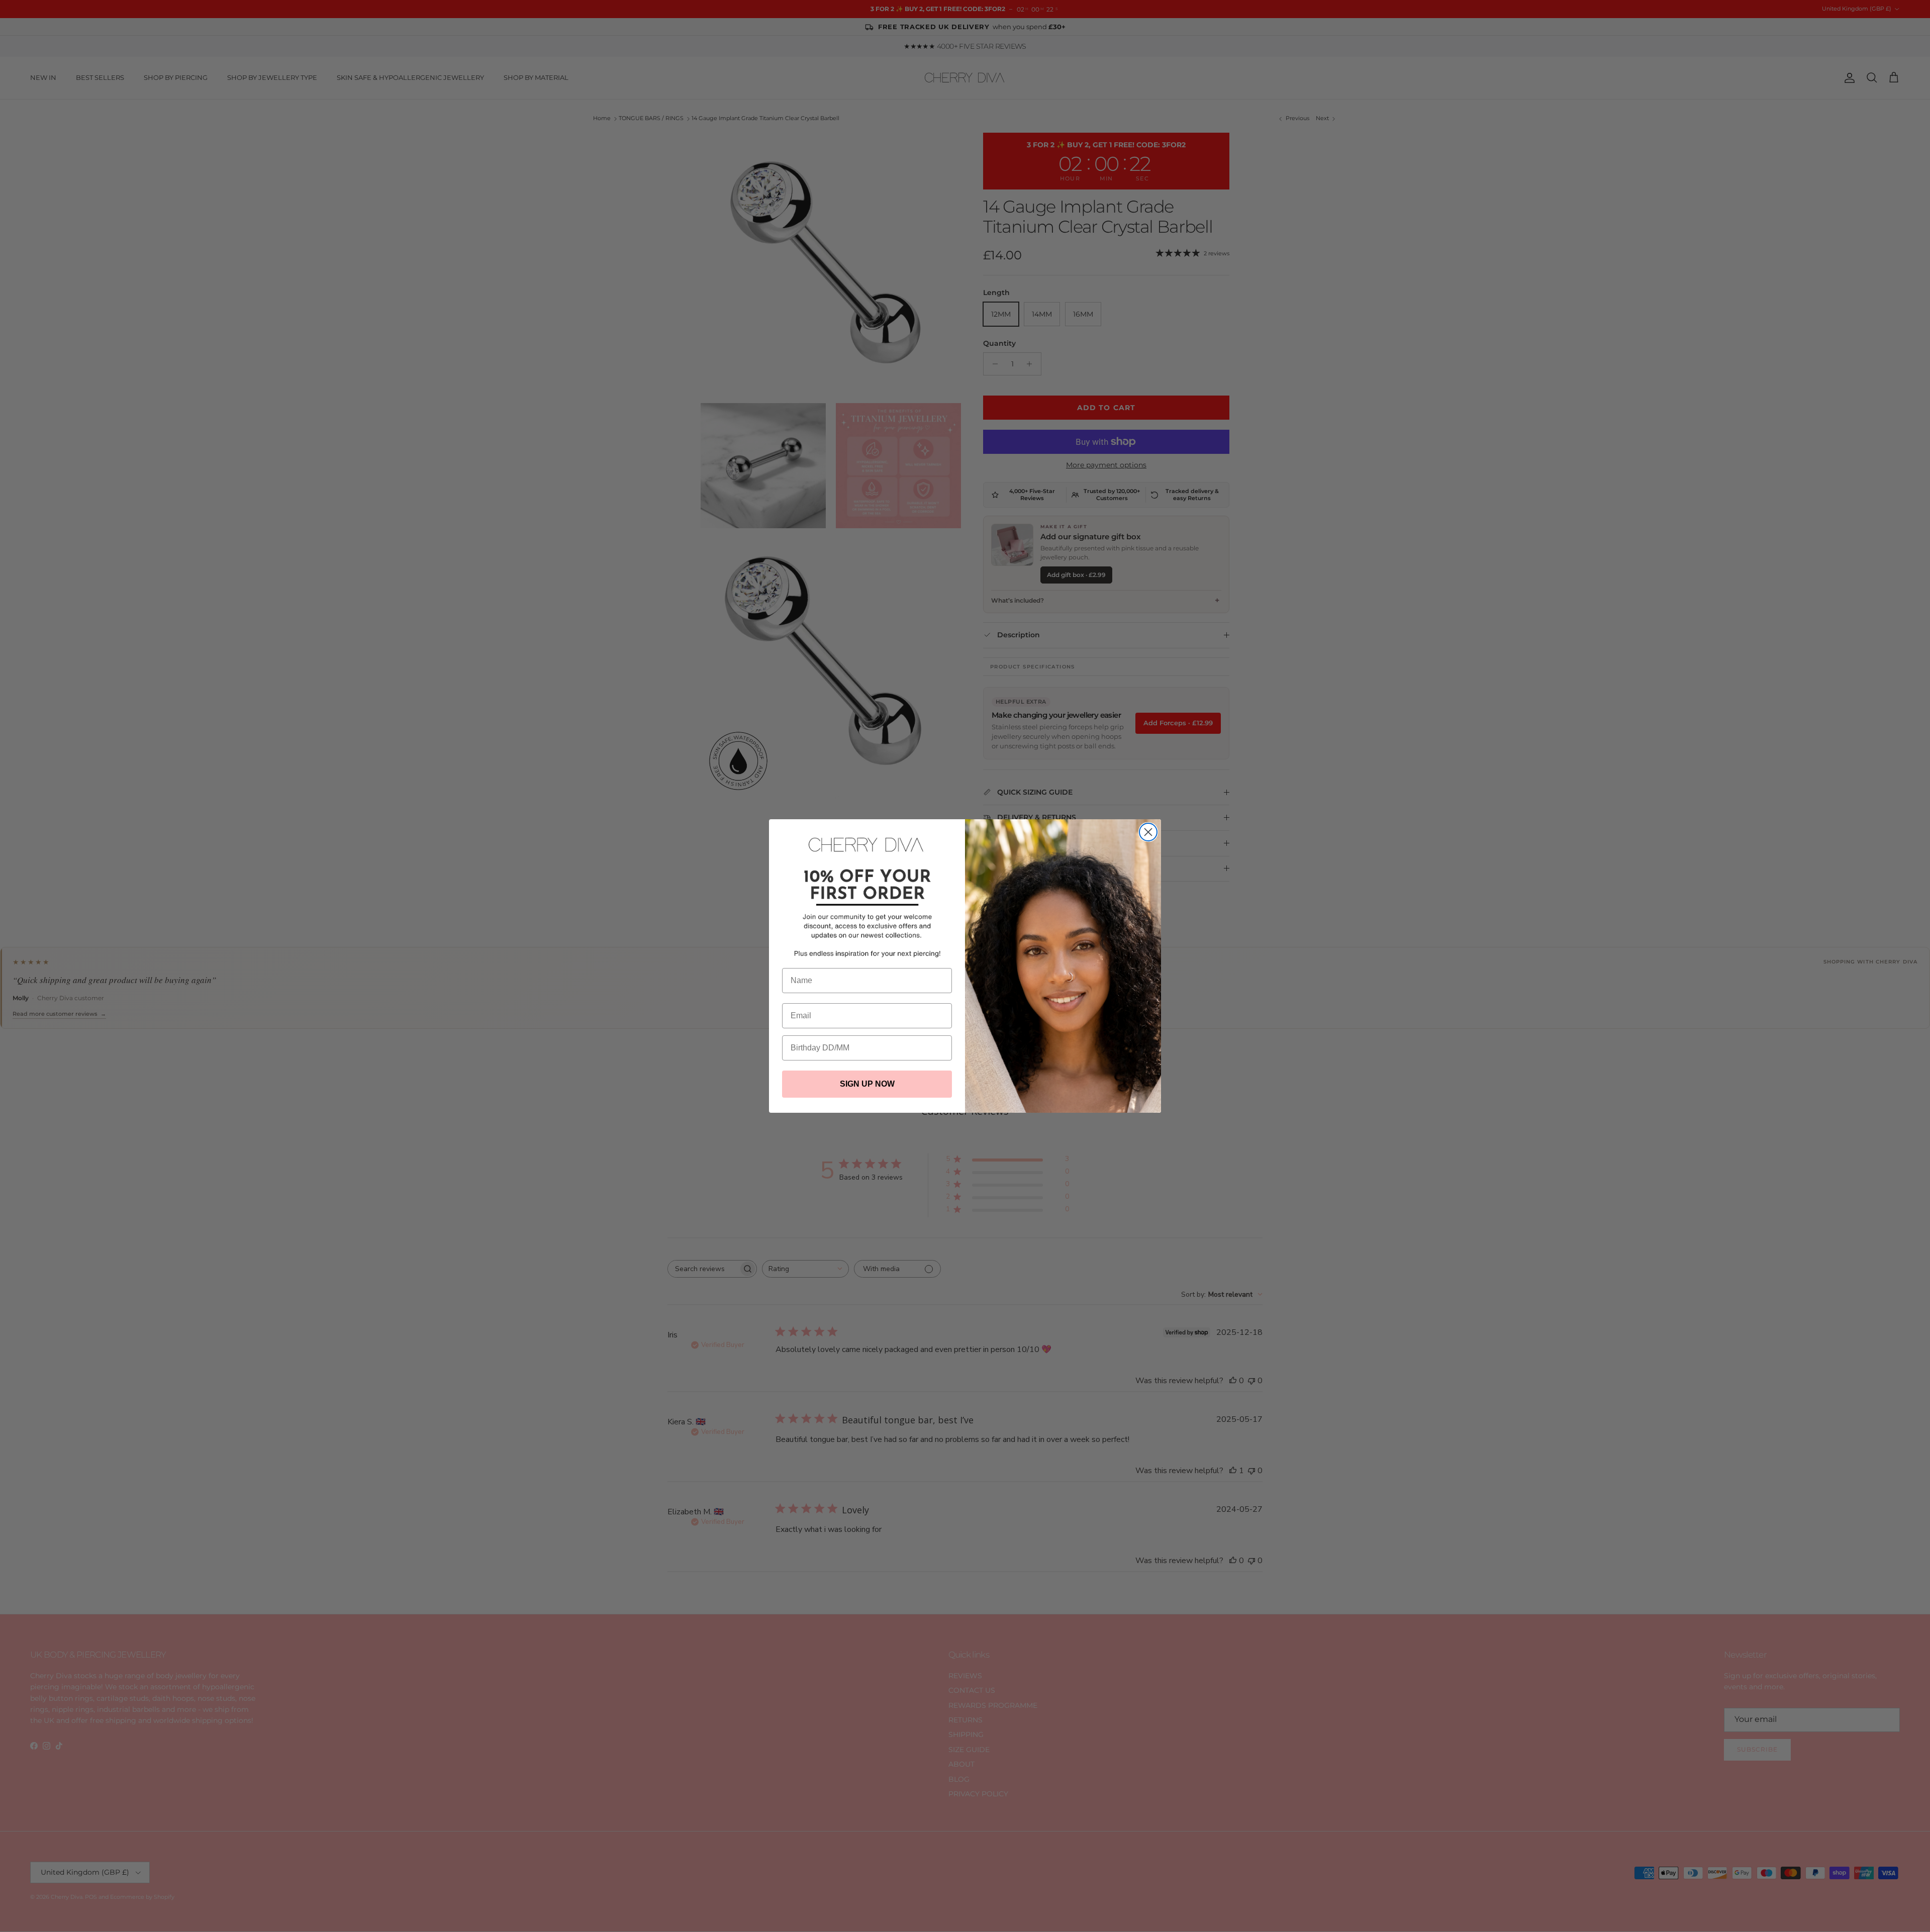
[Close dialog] (1148, 832)
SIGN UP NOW (867, 1084)
